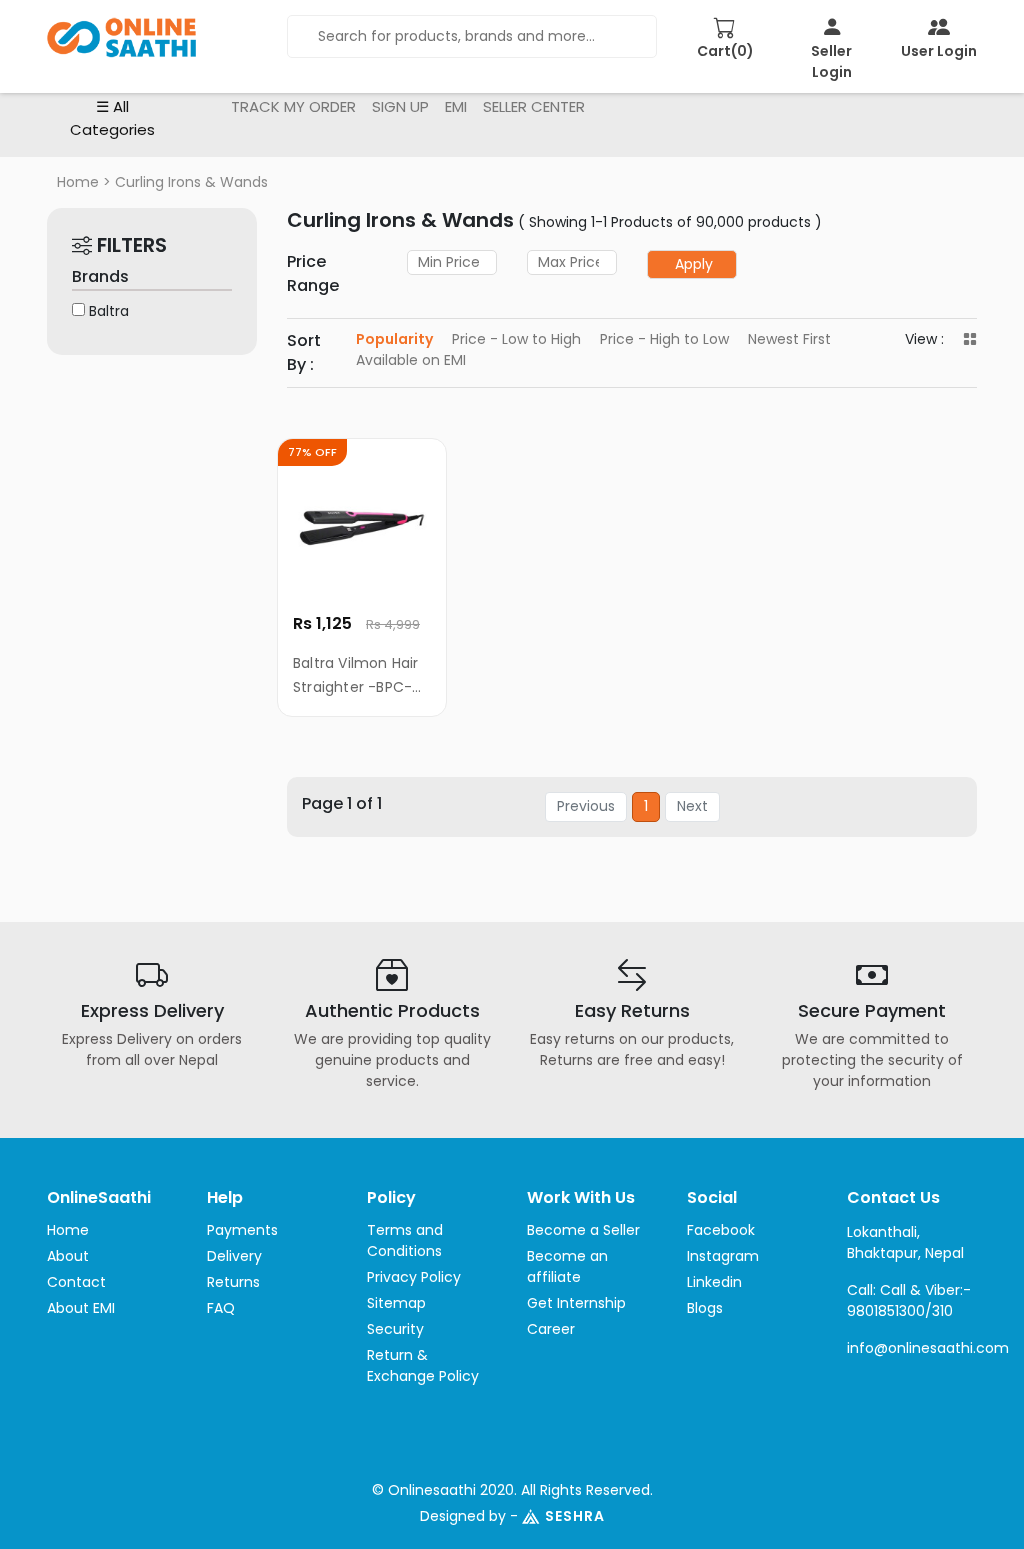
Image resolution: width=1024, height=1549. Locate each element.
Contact (76, 1282)
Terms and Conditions (405, 1240)
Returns (233, 1282)
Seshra (575, 1516)
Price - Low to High (516, 339)
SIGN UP (400, 106)
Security (395, 1329)
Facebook (721, 1230)
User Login (939, 51)
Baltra (109, 311)
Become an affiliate (567, 1266)
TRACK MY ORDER (293, 106)
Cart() (725, 51)
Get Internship (576, 1303)
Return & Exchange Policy (423, 1365)
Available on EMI (411, 360)
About (68, 1256)
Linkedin (714, 1282)
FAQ (221, 1308)
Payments (242, 1230)
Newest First (789, 339)
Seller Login (831, 61)
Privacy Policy (414, 1277)
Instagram (723, 1256)
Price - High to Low (664, 339)
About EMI (81, 1308)
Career (551, 1329)
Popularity (394, 339)
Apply (694, 264)
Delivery (234, 1256)
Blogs (705, 1308)
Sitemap (396, 1303)
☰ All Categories (112, 118)
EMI (456, 106)
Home (78, 182)
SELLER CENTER (534, 106)
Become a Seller (583, 1230)
